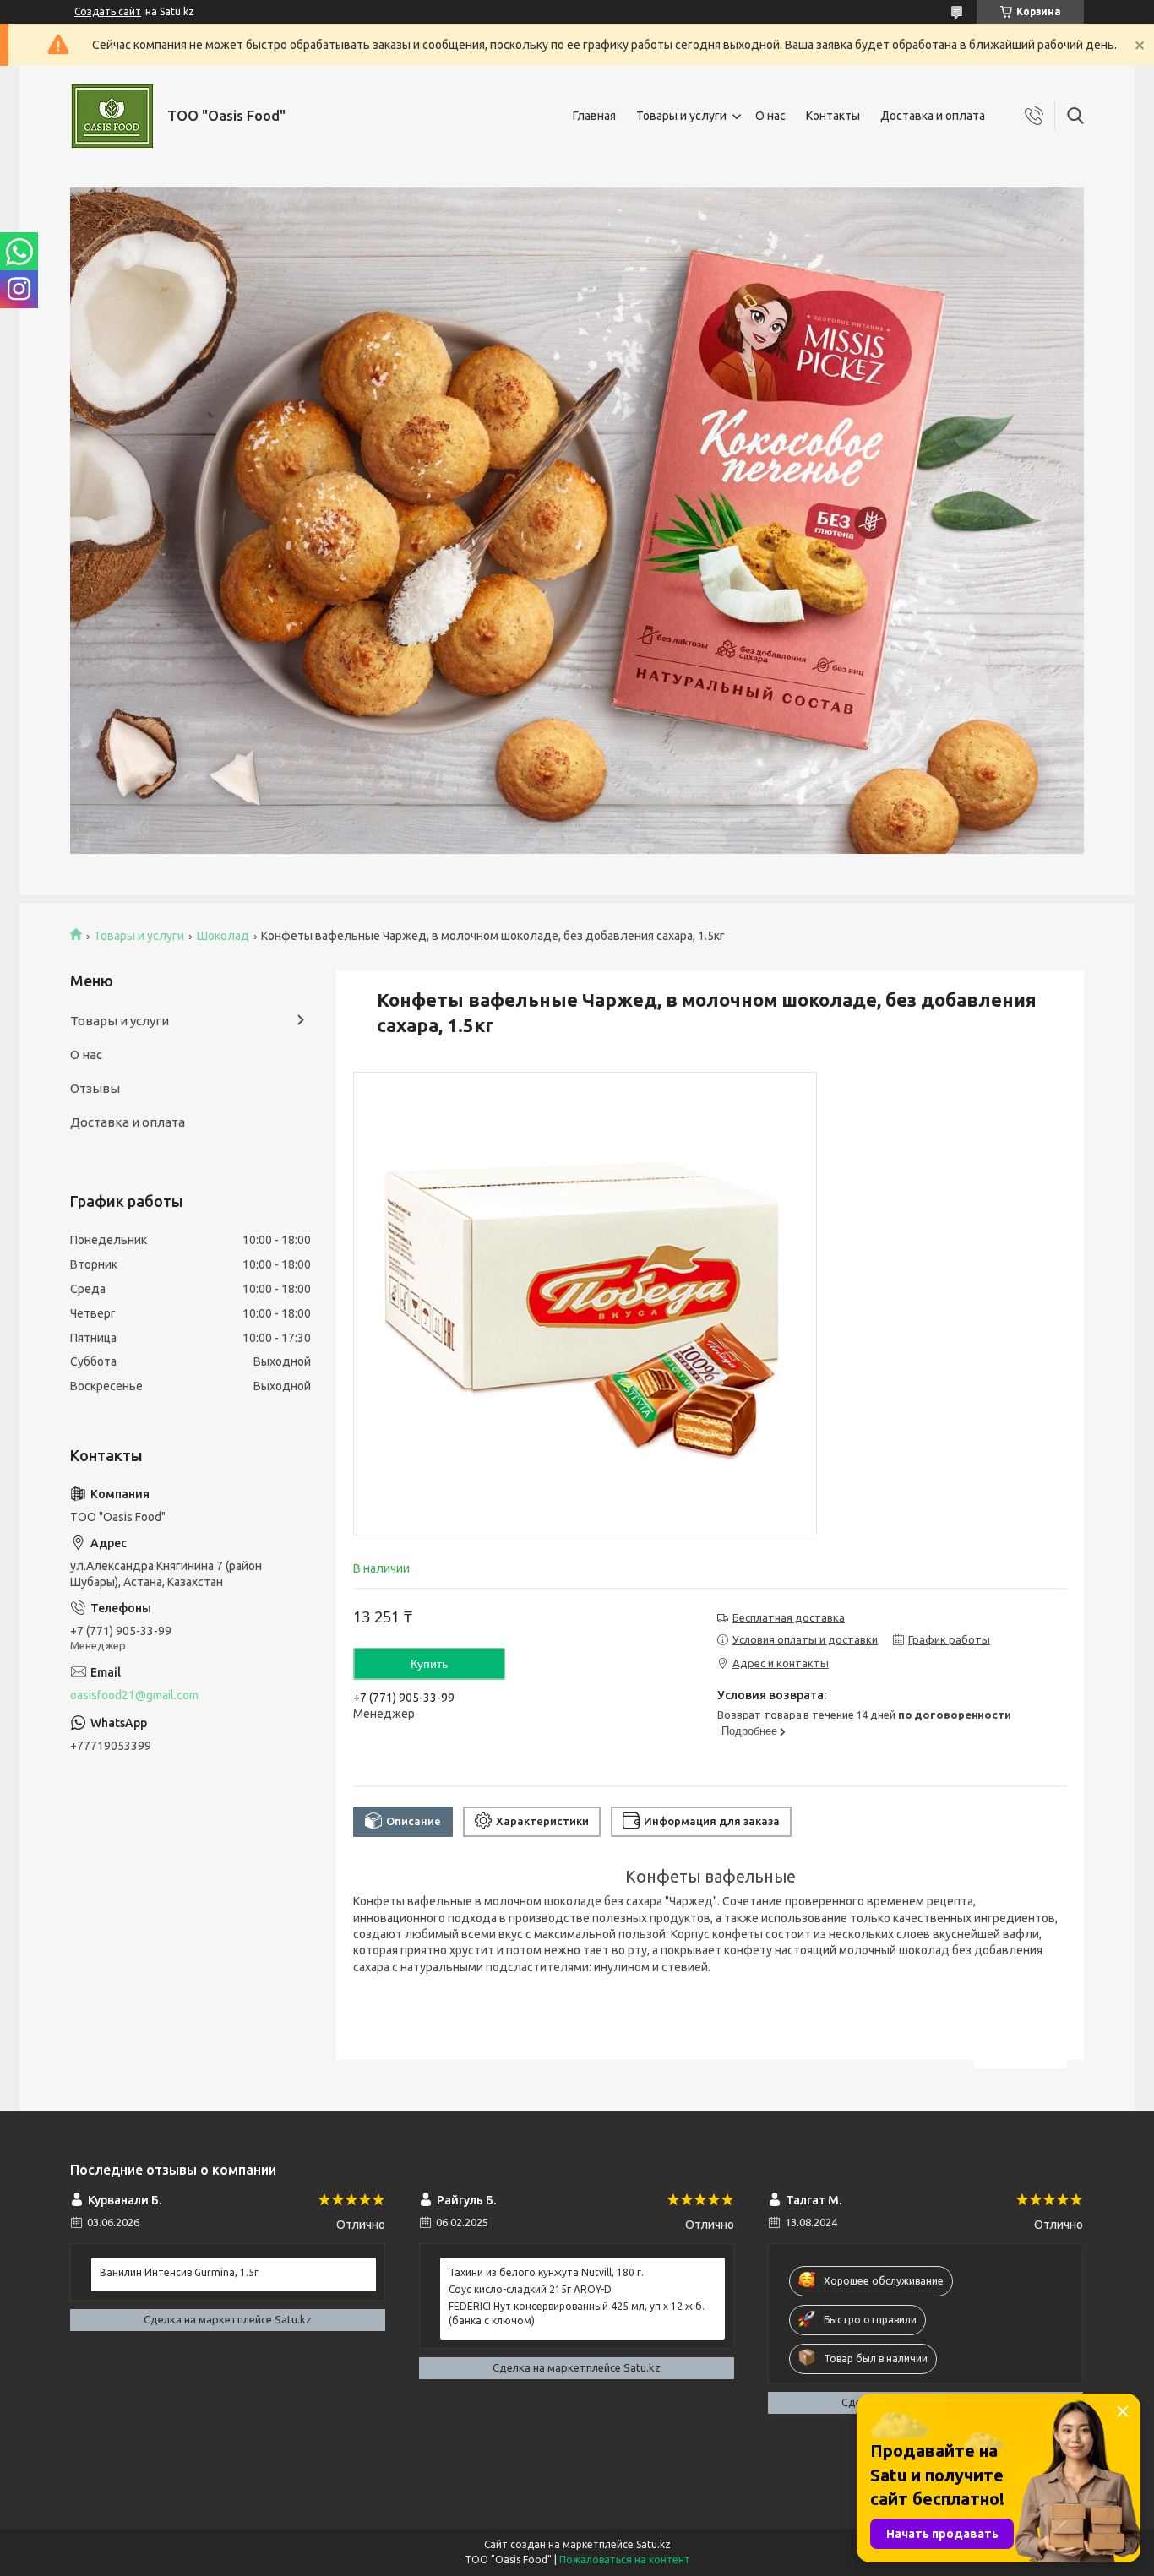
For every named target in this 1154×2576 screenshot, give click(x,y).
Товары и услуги (681, 116)
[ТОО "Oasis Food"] (112, 116)
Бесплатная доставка (789, 1617)
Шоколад (223, 936)
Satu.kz (653, 2544)
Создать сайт (108, 11)
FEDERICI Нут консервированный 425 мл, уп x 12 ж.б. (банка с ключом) (577, 2313)
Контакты (833, 116)
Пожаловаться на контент (625, 2560)
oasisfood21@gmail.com (134, 1695)
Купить (429, 1664)
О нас (770, 116)
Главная (594, 116)
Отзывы (95, 1088)
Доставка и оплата (933, 116)
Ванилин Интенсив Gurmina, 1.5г (179, 2272)
